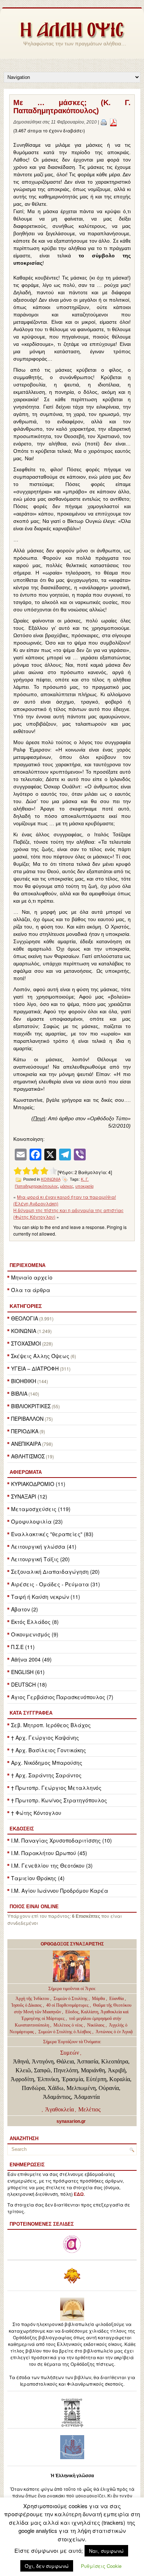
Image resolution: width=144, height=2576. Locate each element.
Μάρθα (99, 1999)
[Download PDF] (113, 122)
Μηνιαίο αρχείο (32, 1277)
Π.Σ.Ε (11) (23, 1647)
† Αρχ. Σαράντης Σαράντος (46, 1775)
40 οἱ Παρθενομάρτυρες (68, 2005)
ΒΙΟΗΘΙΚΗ (24, 1381)
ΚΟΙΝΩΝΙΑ (24, 1331)
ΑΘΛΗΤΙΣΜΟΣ (28, 1456)
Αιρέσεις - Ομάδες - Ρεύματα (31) (56, 1584)
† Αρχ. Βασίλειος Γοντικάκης (49, 1750)
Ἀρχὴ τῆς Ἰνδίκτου (33, 1999)
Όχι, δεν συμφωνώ (47, 2566)
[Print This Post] (104, 122)
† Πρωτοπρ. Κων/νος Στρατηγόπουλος (59, 1800)
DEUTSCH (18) (29, 1684)
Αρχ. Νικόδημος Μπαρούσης (47, 1763)
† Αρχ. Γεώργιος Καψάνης (45, 1737)
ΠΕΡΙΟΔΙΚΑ (25, 1431)
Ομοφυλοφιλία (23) (37, 1521)
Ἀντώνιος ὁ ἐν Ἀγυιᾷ (114, 2032)
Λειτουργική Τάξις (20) (40, 1559)
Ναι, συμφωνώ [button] (106, 2551)
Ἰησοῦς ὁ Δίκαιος (26, 2005)
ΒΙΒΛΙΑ (19, 1393)
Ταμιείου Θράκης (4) (38, 1878)
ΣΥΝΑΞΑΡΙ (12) (29, 1496)
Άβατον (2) (25, 1609)
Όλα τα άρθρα (31, 1290)
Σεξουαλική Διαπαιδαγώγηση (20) (55, 1572)
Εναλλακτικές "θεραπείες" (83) (52, 1534)
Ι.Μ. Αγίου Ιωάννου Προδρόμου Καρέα (60, 1891)
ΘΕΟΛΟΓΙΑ (25, 1318)
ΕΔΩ (79, 2194)
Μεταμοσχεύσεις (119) (41, 1509)
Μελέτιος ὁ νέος (68, 2025)
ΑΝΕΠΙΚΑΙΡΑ (26, 1444)
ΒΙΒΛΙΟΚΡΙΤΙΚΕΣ (31, 1406)
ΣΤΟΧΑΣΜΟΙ (26, 1343)
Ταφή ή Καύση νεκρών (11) (46, 1597)
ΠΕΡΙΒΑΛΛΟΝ (27, 1419)
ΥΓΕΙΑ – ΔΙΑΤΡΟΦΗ (35, 1368)
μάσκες (67, 1186)
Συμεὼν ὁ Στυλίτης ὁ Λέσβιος (65, 2032)
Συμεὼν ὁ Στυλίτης (71, 1999)
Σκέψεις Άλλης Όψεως (40, 1356)
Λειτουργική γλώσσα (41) (44, 1546)
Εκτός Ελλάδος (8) (35, 1622)
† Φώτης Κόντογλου (36, 1813)
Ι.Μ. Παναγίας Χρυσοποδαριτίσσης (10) (61, 1840)
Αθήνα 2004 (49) (31, 1659)
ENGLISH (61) (28, 1672)
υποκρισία (84, 1186)
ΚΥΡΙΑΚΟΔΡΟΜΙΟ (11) (38, 1484)
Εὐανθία (117, 1999)
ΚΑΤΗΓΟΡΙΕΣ (26, 1306)
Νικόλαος (96, 2025)
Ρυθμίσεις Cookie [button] (101, 2566)
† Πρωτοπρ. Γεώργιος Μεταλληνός (56, 1788)
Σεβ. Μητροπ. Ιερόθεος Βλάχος (51, 1725)
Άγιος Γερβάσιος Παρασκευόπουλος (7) (62, 1697)
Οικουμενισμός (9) (35, 1634)
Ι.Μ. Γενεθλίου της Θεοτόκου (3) (52, 1865)
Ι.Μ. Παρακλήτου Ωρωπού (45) (49, 1853)
